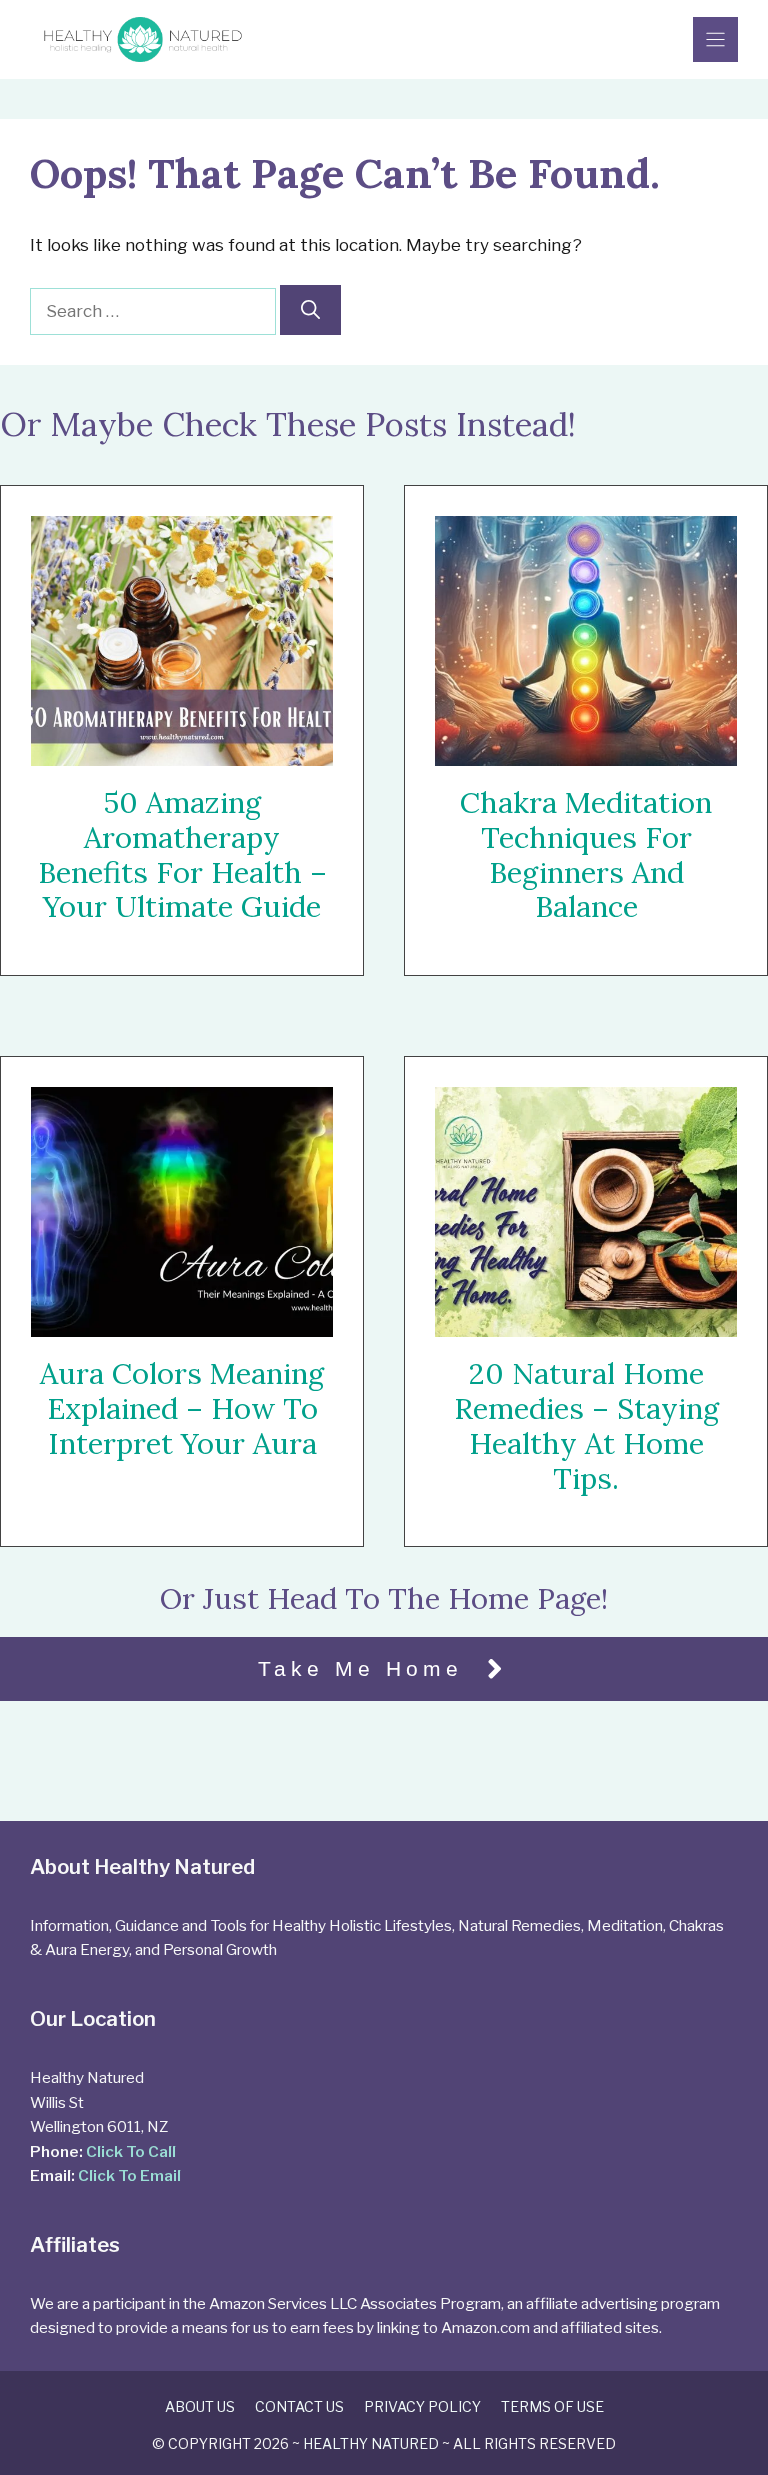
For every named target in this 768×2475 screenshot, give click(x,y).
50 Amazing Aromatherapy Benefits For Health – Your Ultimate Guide (182, 854)
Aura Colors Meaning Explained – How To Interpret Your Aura (182, 1408)
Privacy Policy (422, 2406)
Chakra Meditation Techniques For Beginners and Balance (586, 854)
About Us (200, 2406)
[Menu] (715, 39)
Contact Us (299, 2406)
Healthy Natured (371, 2443)
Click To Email (129, 2175)
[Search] (310, 310)
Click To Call (131, 2151)
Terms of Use (552, 2406)
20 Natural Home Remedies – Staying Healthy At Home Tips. (586, 1426)
